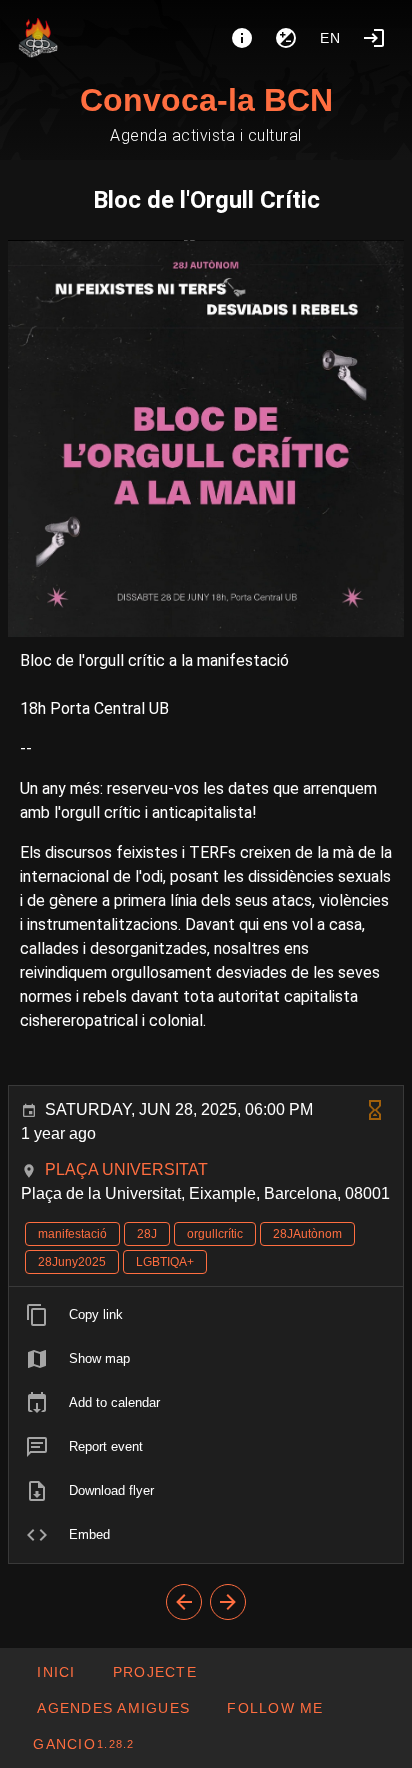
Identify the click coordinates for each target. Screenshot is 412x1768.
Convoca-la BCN (206, 100)
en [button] (331, 38)
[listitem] (206, 1315)
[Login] (374, 38)
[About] (242, 38)
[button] (113, 1708)
